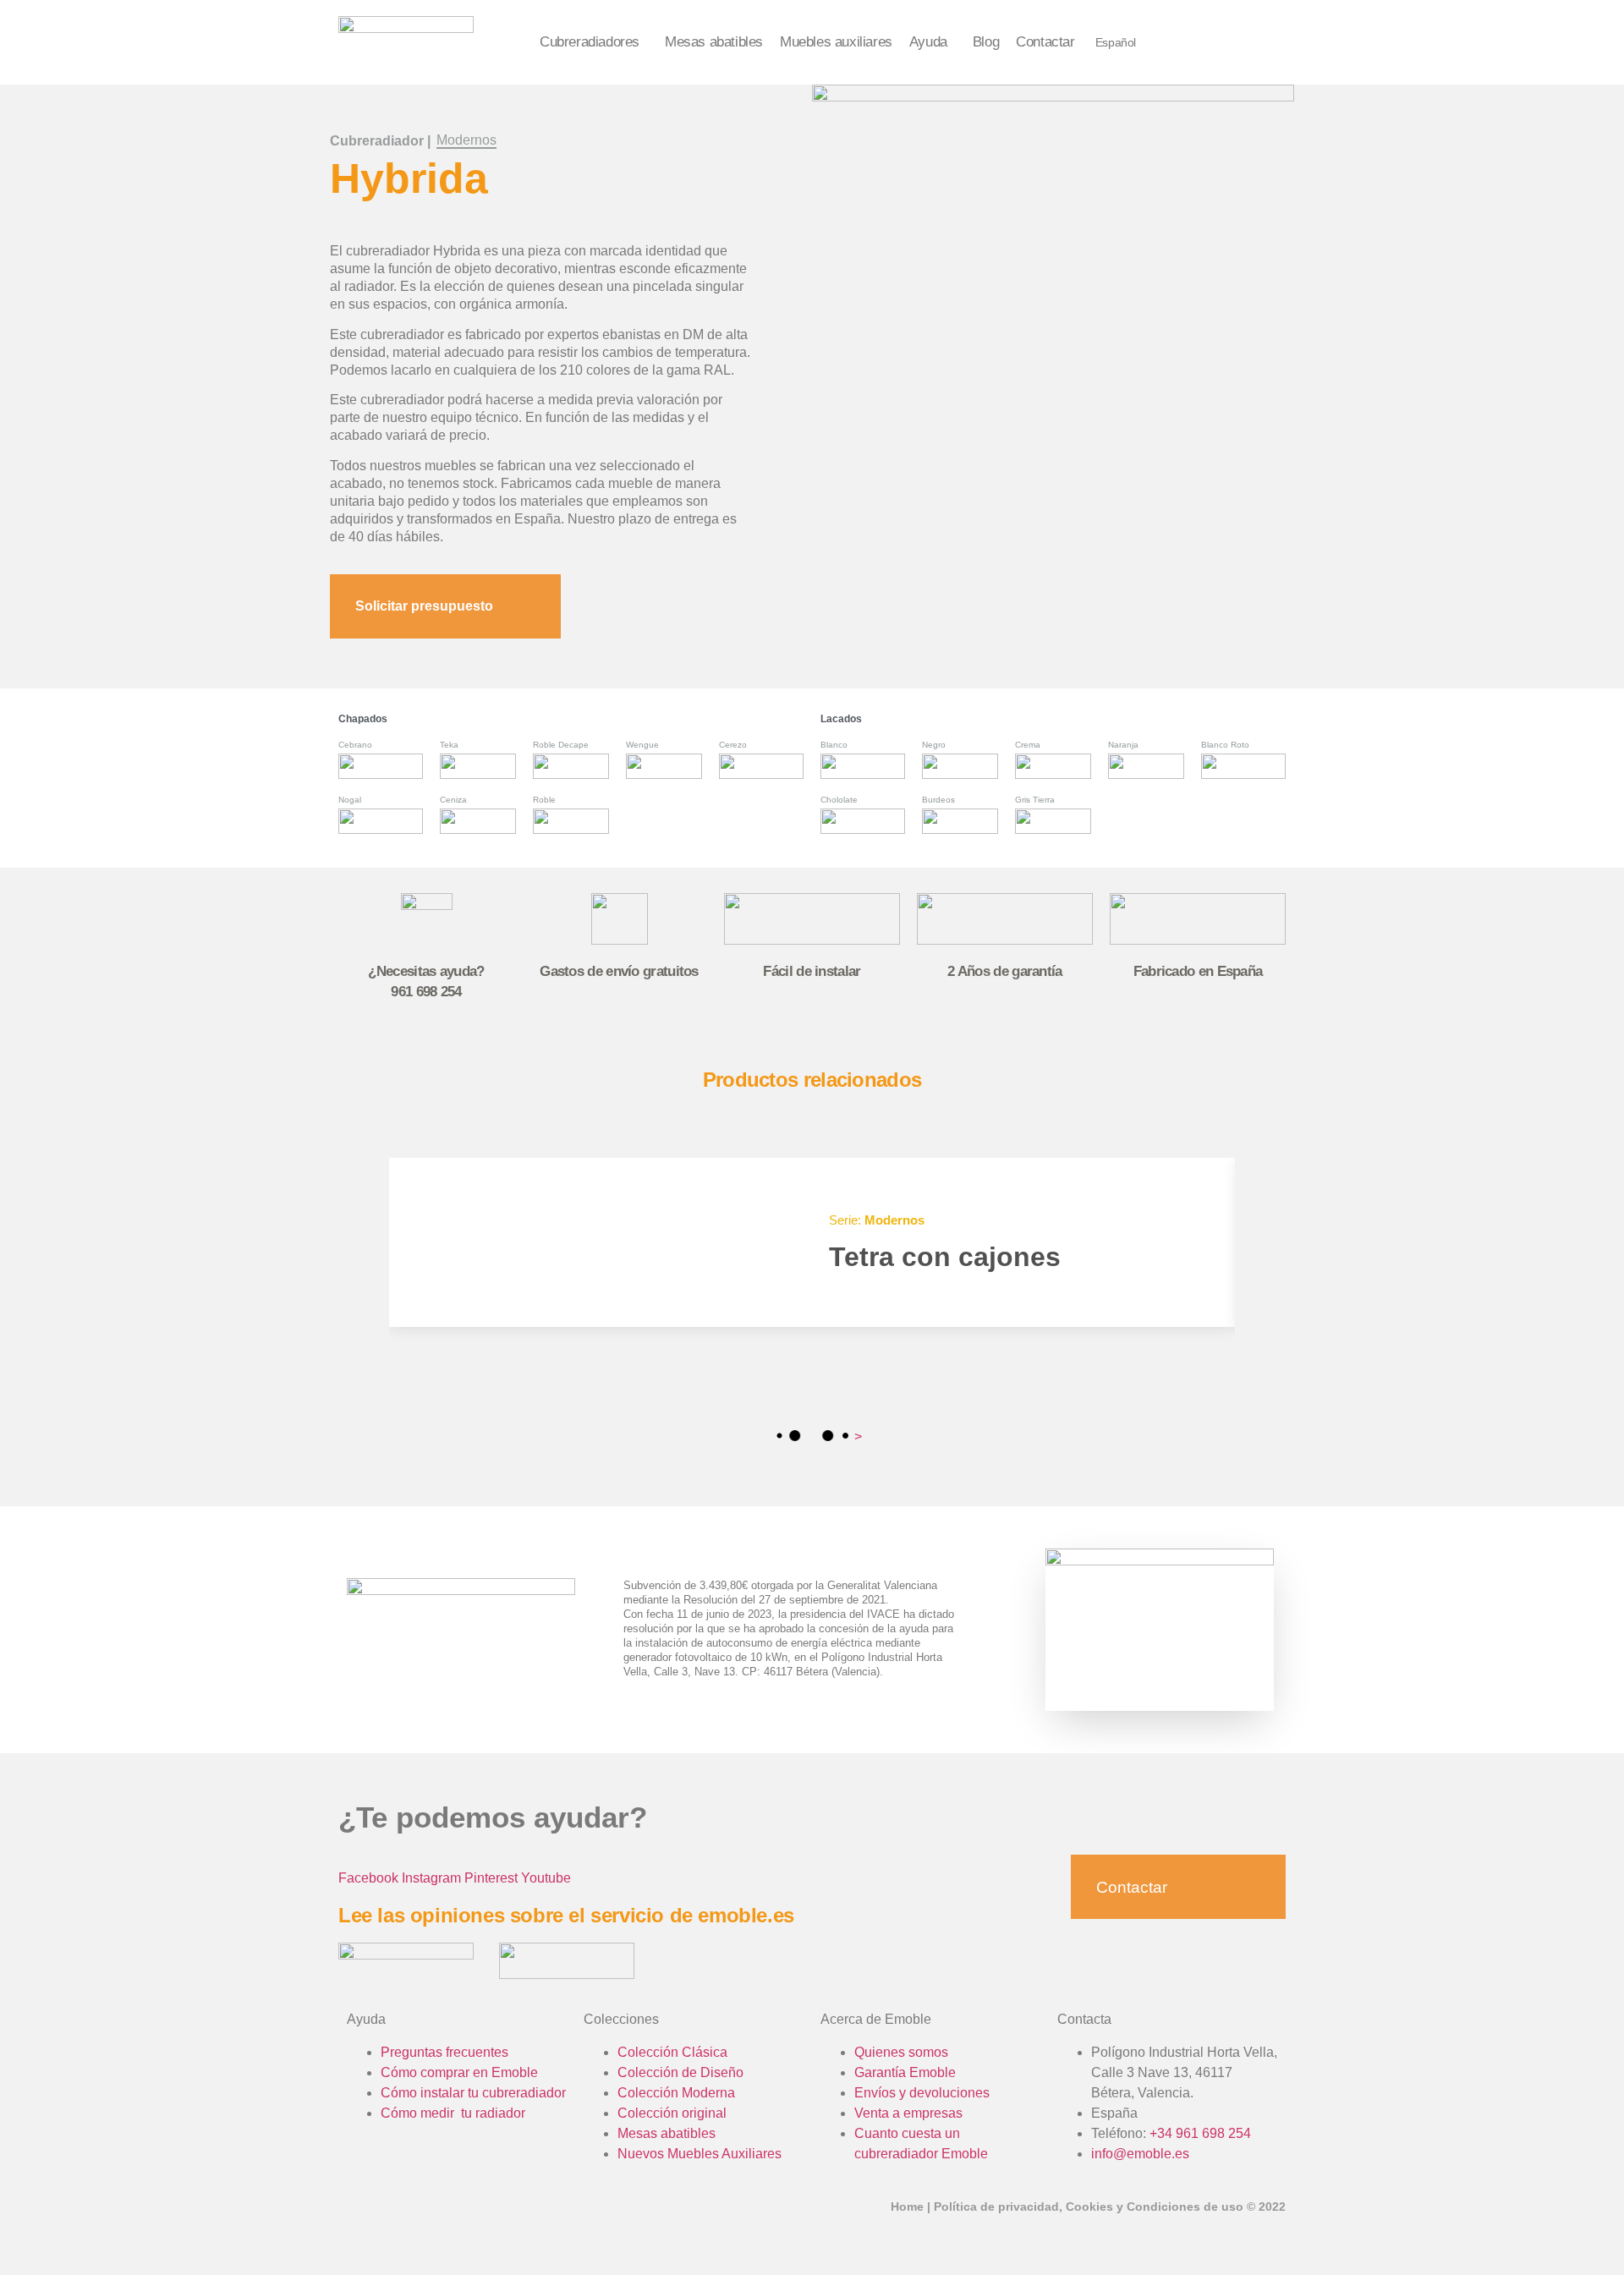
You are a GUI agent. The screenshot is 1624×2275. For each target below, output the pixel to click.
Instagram (431, 1878)
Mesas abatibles (714, 42)
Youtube (546, 1878)
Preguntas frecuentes (444, 2052)
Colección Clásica (672, 2052)
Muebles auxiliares (836, 42)
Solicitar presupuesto (424, 606)
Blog (986, 42)
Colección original (672, 2113)
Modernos (466, 140)
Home (907, 2206)
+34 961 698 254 (1200, 2133)
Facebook (368, 1878)
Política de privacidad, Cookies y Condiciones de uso (1089, 2206)
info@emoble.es (1140, 2154)
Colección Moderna (676, 2093)
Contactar (1045, 42)
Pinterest (491, 1878)
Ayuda (928, 42)
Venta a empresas (908, 2113)
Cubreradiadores (590, 42)
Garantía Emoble (905, 2072)
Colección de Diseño (680, 2072)
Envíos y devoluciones (922, 2093)
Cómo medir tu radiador (453, 2113)
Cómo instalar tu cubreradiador (473, 2093)
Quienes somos (901, 2052)
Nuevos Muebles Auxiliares (700, 2154)
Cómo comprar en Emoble (459, 2072)
